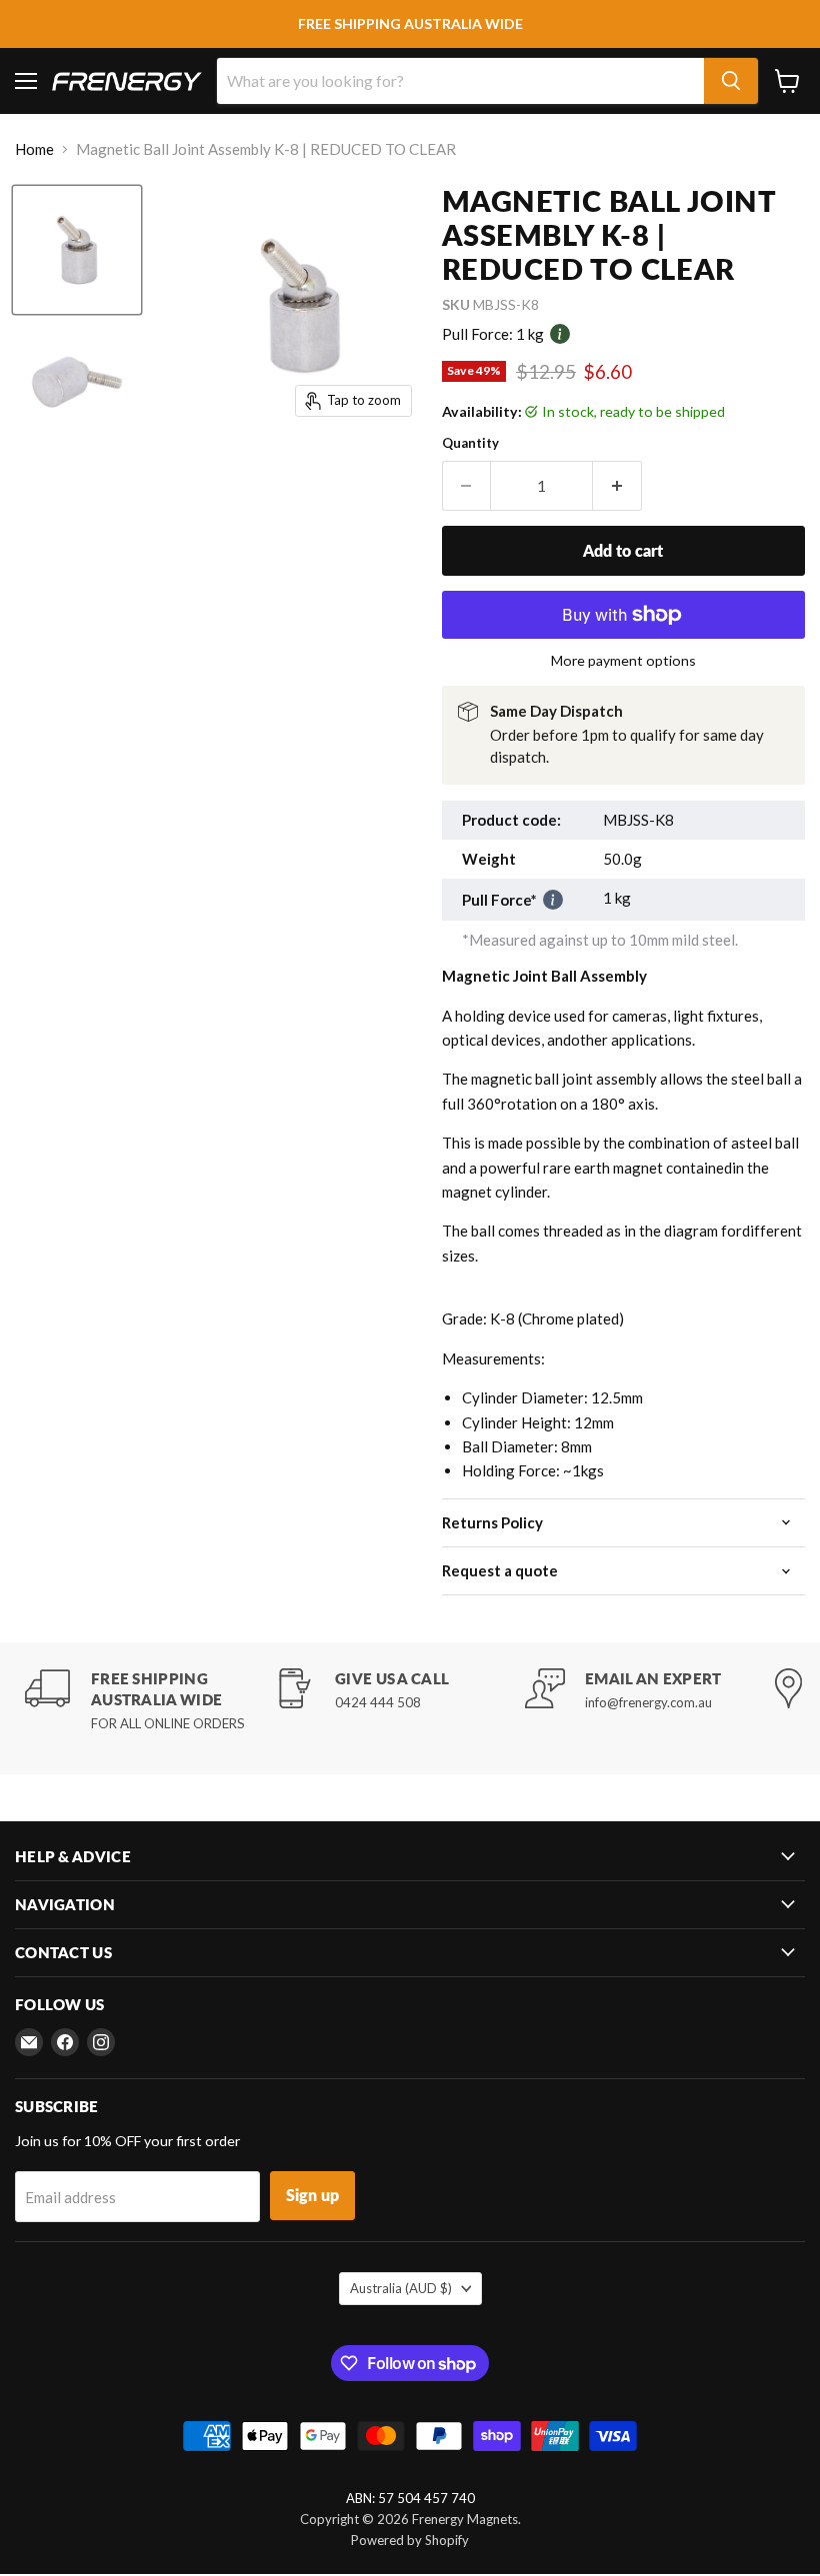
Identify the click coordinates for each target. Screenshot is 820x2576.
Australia (401, 2288)
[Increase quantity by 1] (617, 486)
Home (34, 149)
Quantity (470, 443)
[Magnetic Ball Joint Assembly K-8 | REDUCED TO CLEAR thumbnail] (77, 250)
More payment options (623, 661)
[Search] (731, 81)
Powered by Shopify (410, 2540)
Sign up (312, 2195)
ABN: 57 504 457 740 (410, 2499)
